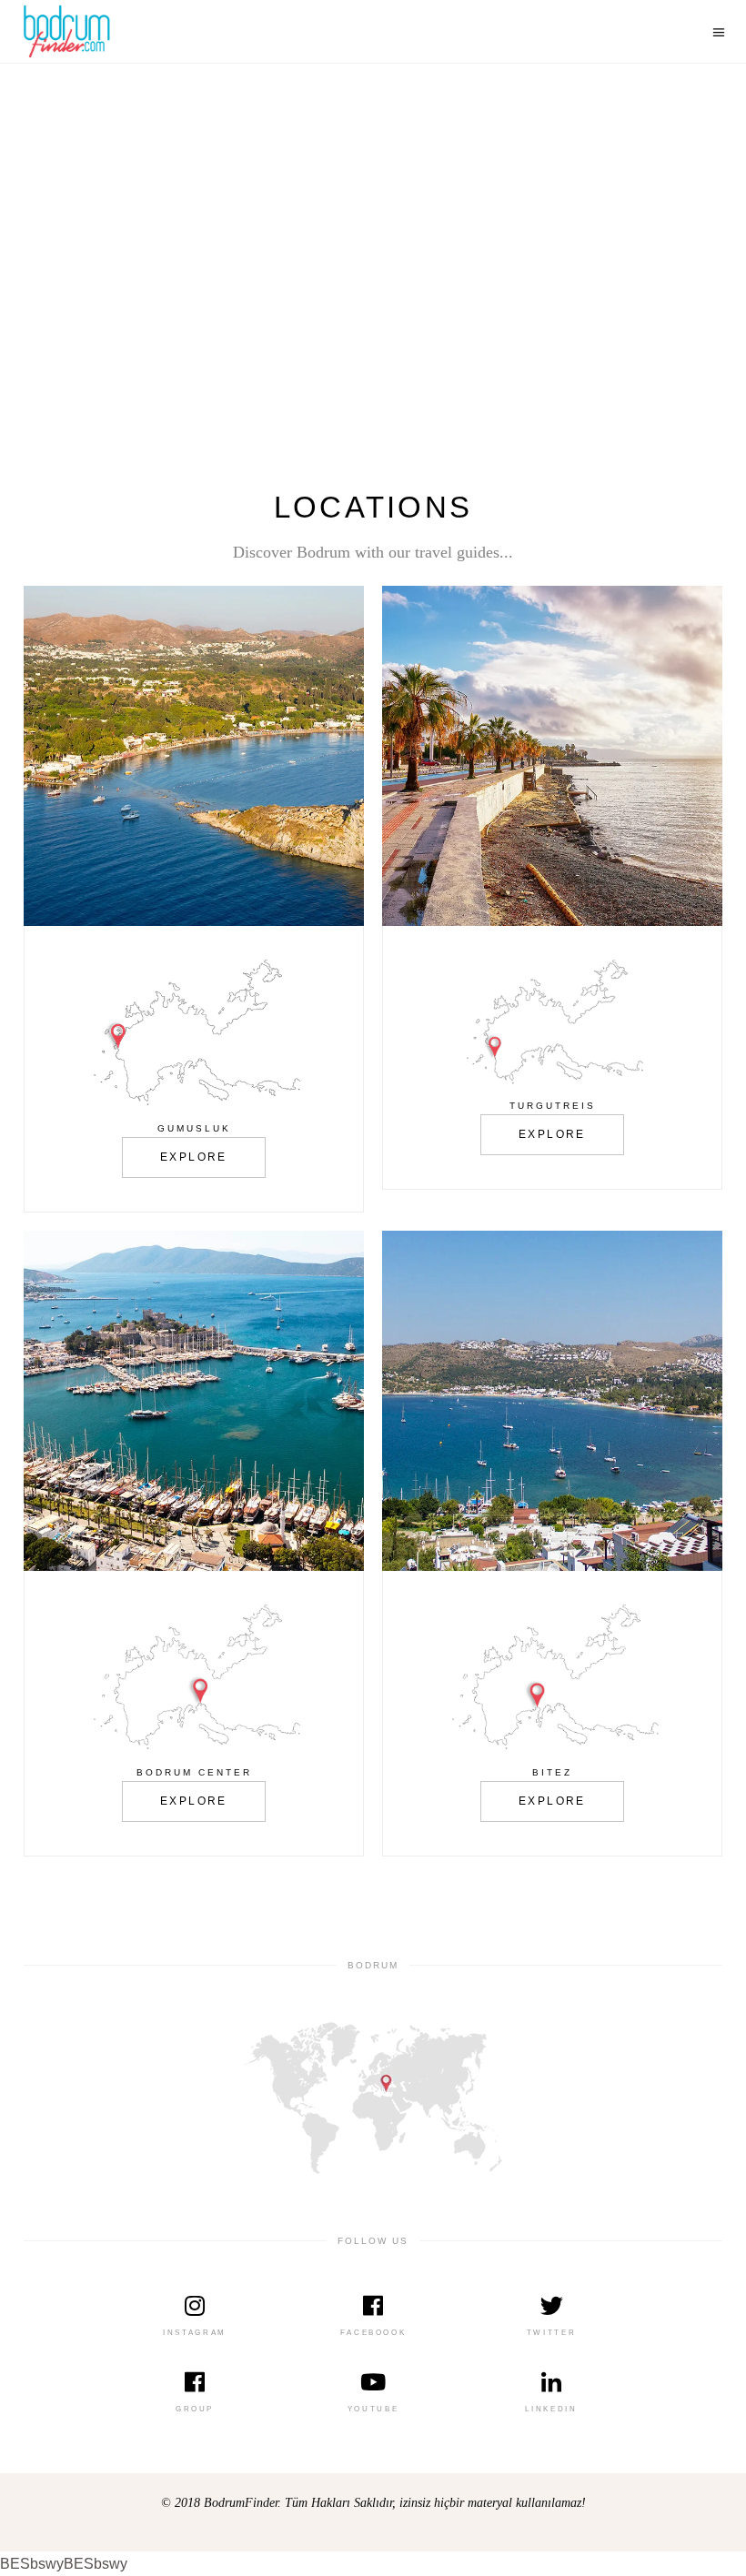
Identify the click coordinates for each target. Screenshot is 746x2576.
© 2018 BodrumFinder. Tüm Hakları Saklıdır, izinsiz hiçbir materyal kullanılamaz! (373, 2503)
